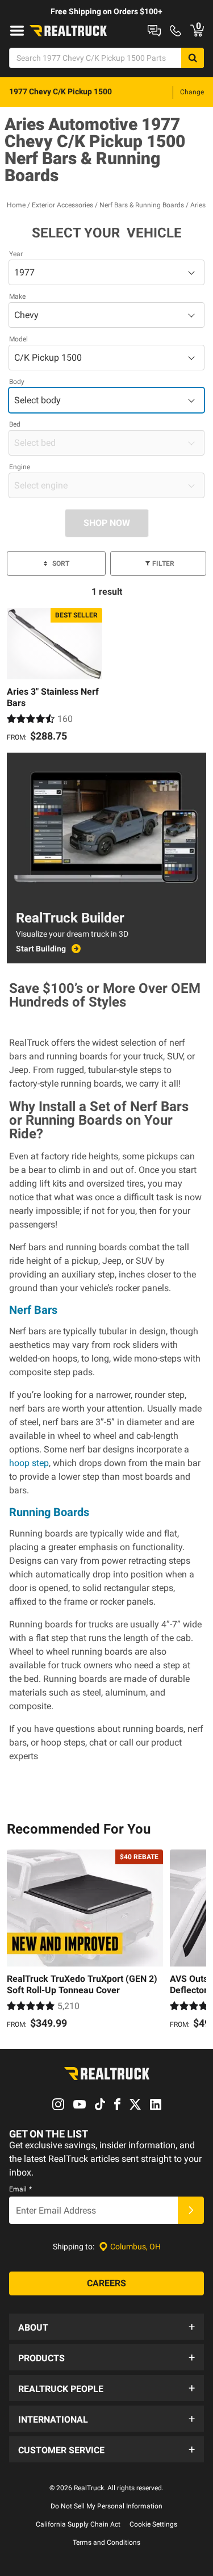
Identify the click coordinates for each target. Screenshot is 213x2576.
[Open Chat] (154, 31)
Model (18, 339)
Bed (15, 424)
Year (16, 254)
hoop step (29, 1463)
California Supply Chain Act (78, 2524)
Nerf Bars (33, 1310)
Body (17, 382)
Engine (20, 467)
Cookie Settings (153, 2524)
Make (17, 297)
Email (20, 2189)
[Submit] (191, 2210)
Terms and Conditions (106, 2542)
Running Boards (49, 1512)
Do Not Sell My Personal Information (106, 2506)
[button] (106, 2327)
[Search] (193, 58)
